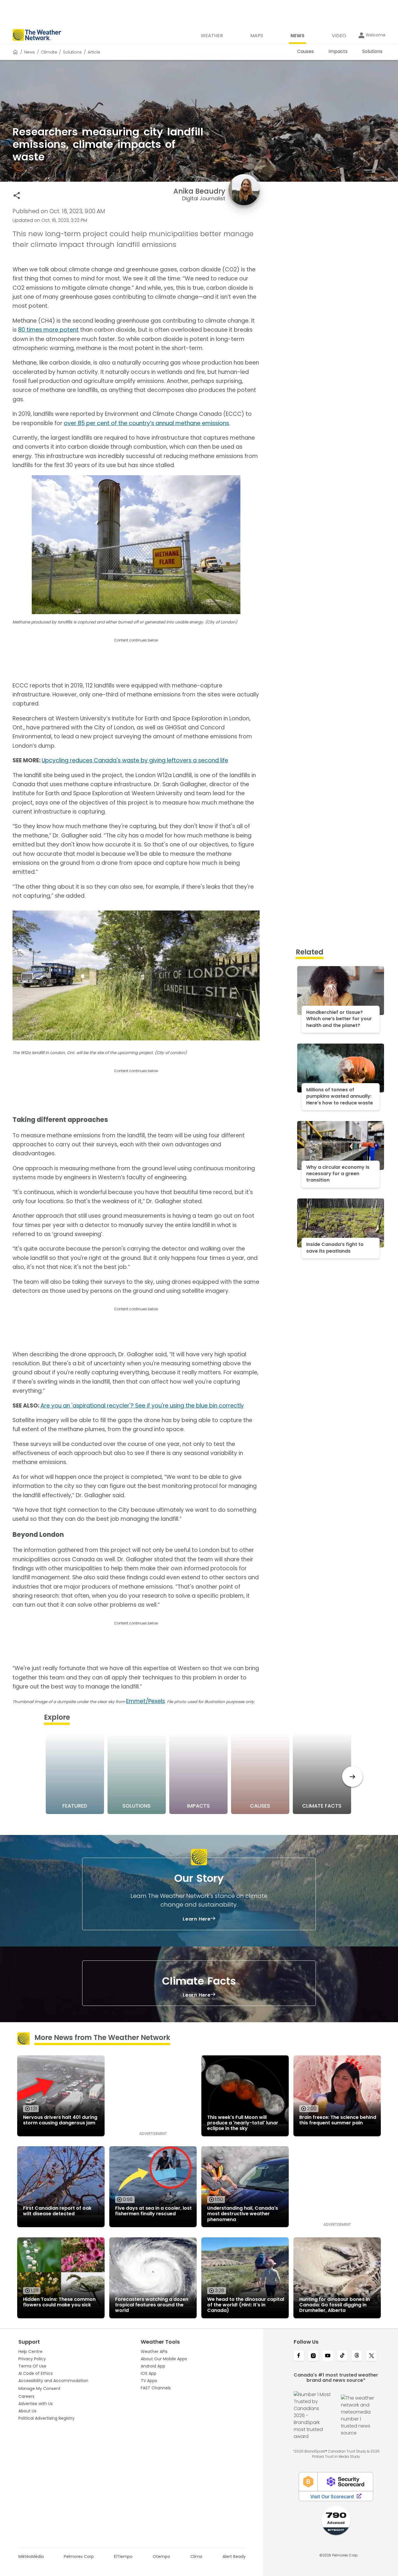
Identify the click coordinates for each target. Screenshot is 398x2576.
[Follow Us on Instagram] (313, 2356)
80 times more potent (48, 330)
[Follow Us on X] (371, 2356)
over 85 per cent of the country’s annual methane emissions (146, 423)
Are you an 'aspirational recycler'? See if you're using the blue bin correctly (142, 1406)
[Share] (17, 196)
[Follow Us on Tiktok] (342, 2356)
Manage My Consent (39, 2388)
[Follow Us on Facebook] (299, 2356)
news (30, 52)
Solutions (72, 52)
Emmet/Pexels (146, 1701)
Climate (49, 52)
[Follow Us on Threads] (357, 2356)
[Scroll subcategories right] (352, 1777)
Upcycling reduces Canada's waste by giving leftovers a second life (135, 760)
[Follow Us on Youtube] (328, 2356)
